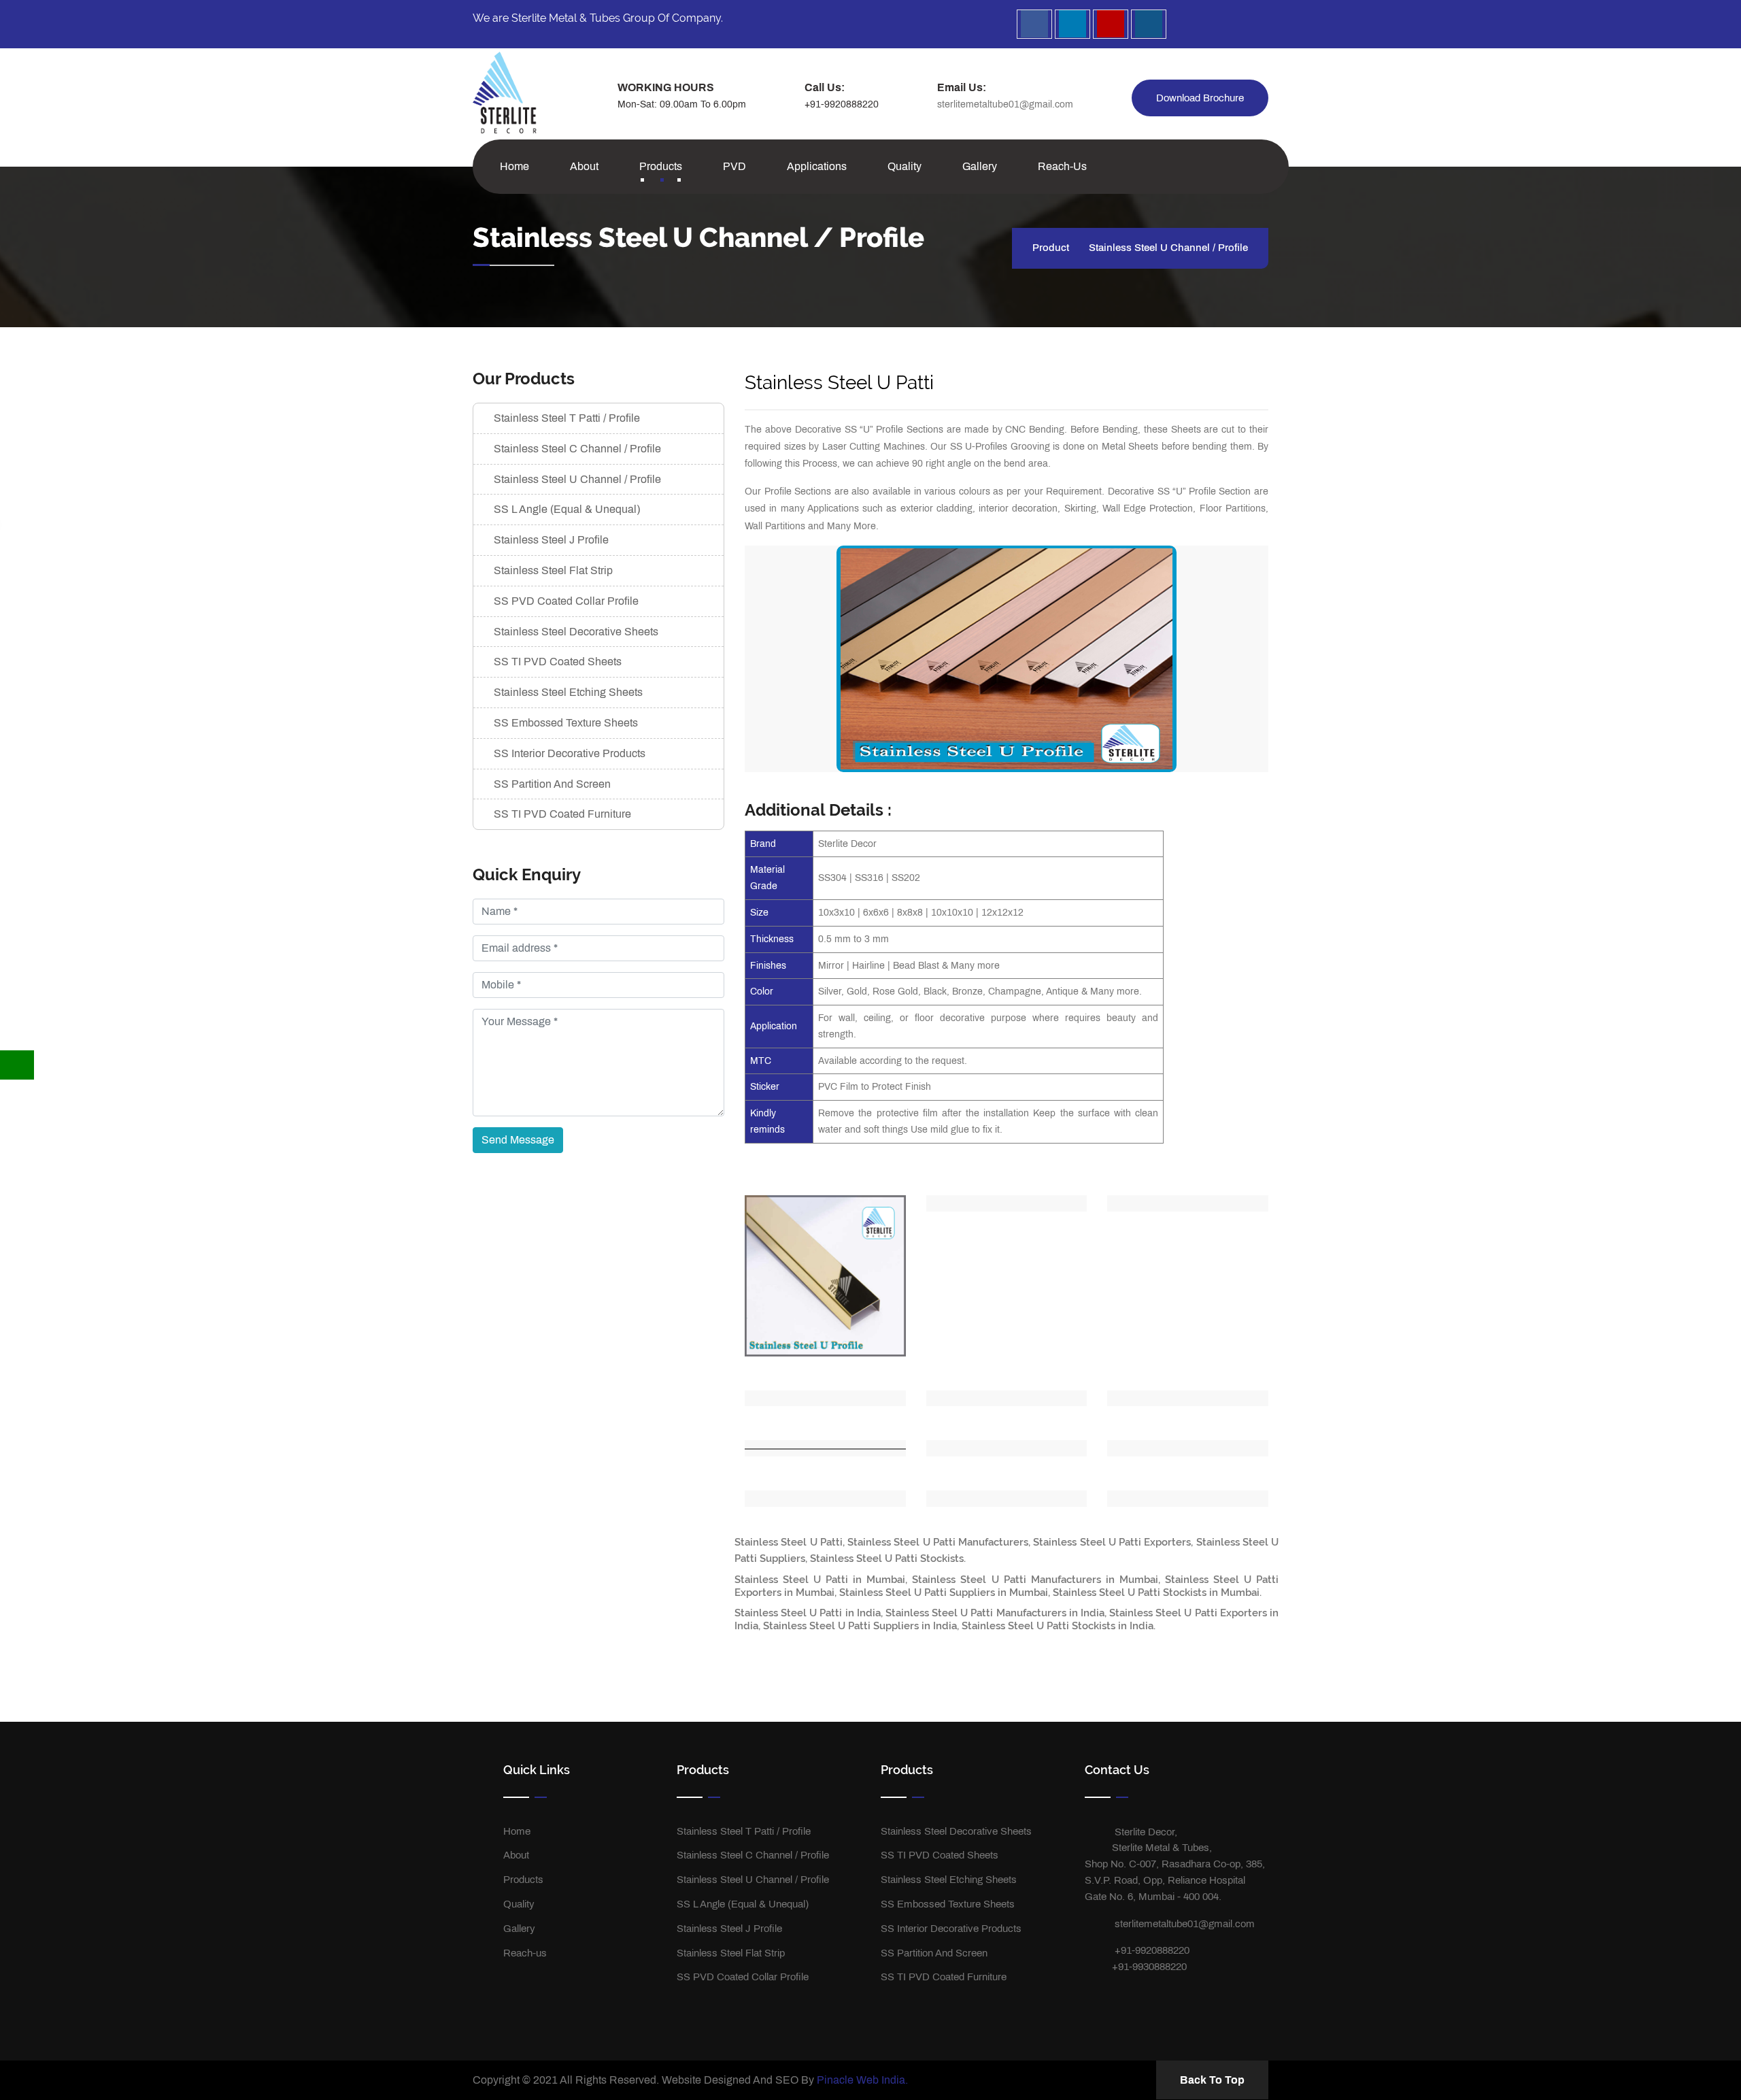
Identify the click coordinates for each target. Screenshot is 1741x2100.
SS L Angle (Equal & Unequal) (567, 509)
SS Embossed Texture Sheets (566, 723)
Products (661, 166)
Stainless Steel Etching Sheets (568, 692)
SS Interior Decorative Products (570, 753)
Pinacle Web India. (862, 2080)
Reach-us (1062, 166)
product (1051, 248)
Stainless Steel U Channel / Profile (577, 479)
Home (514, 166)
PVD (734, 166)
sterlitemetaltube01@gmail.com (1005, 104)
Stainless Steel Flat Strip (553, 570)
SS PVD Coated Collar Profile (566, 601)
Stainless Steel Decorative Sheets (576, 632)
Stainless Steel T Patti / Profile (567, 418)
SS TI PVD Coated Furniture (562, 814)
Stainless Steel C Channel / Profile (577, 449)
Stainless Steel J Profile (551, 540)
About (584, 166)
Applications (817, 166)
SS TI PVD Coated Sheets (558, 662)
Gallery (980, 166)
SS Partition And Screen (552, 784)
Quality (905, 166)
